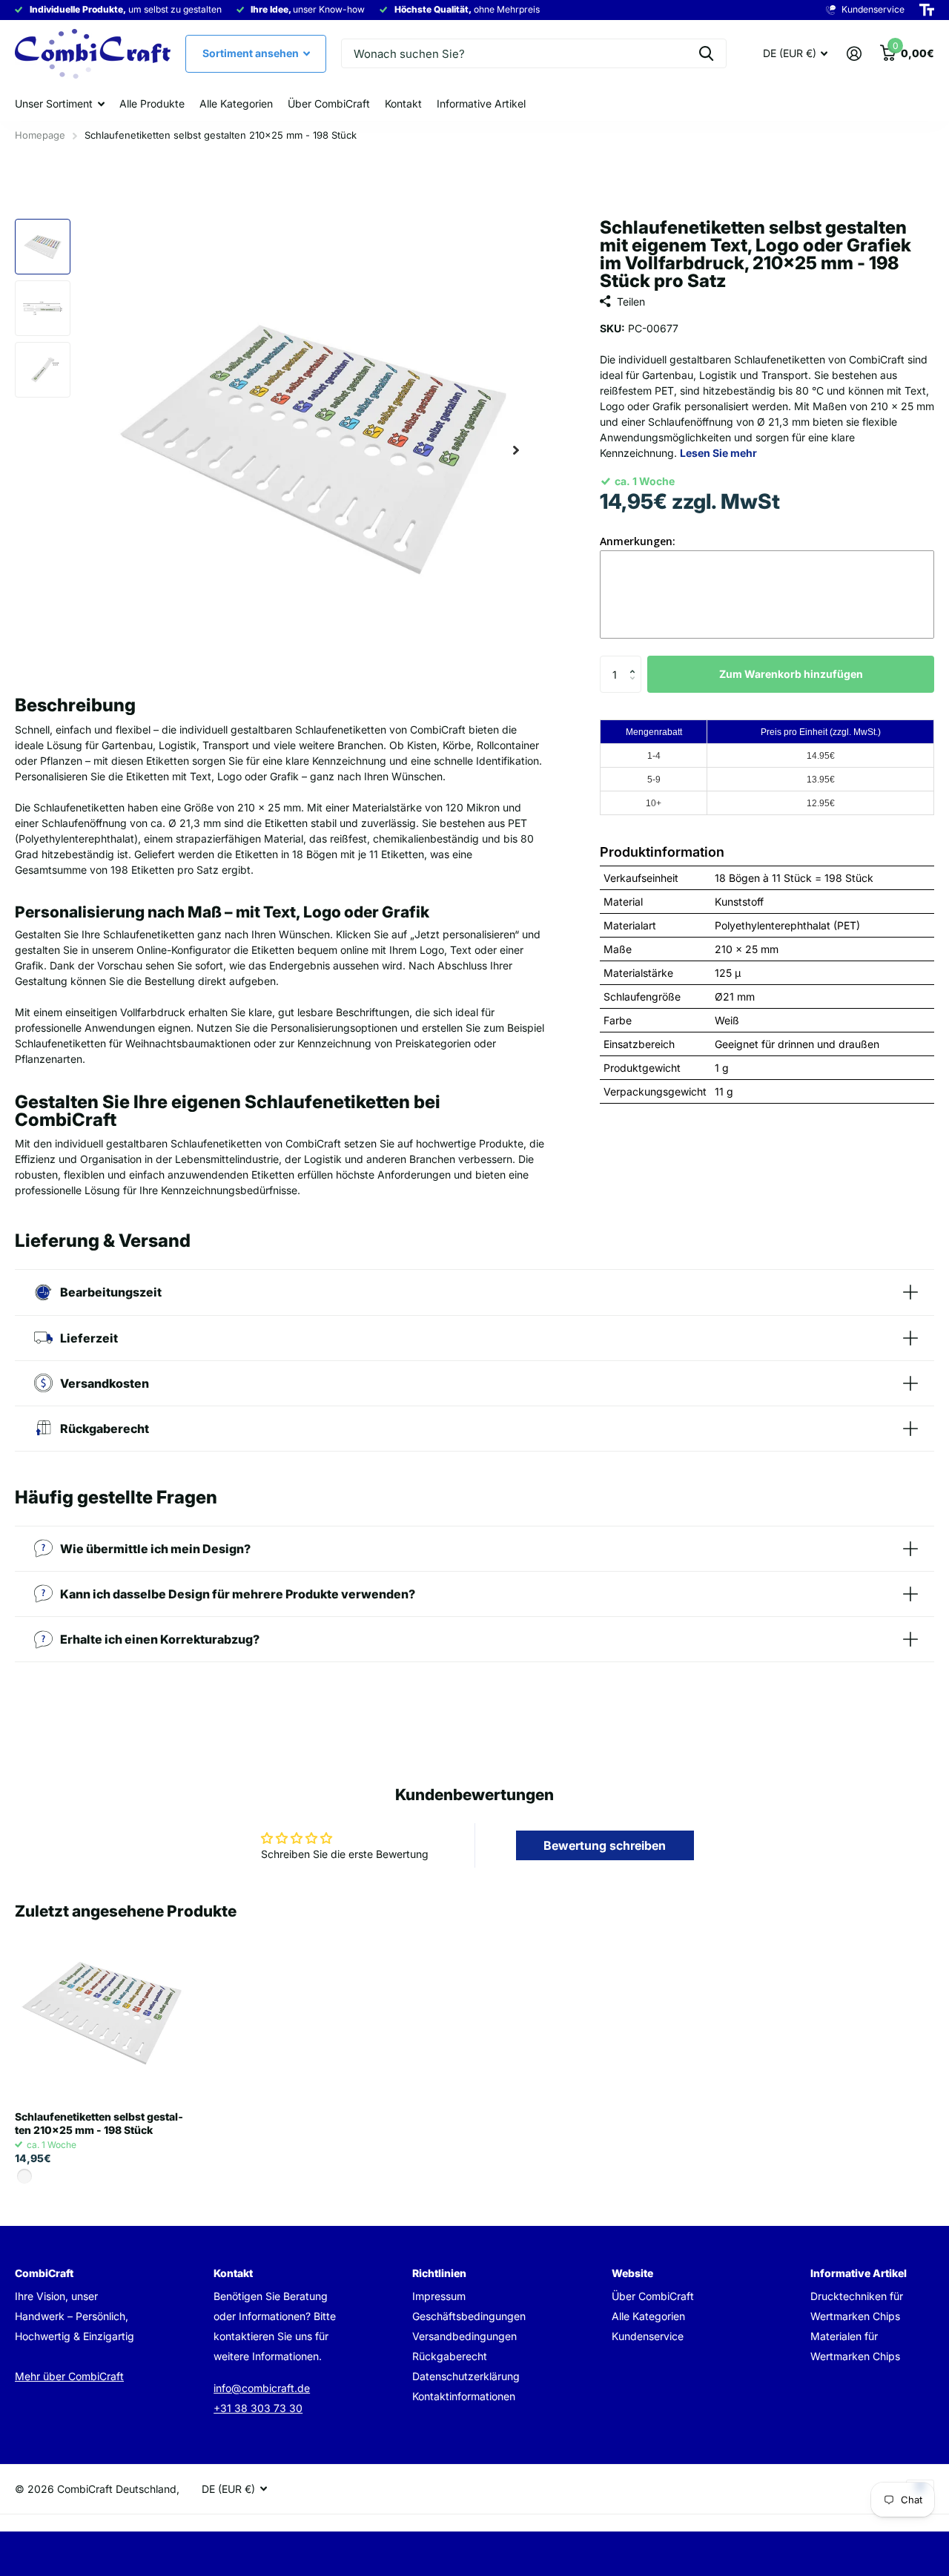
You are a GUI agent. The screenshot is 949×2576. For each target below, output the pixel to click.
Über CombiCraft (329, 103)
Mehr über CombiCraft (69, 2376)
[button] (636, 661)
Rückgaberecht (450, 2356)
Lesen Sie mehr (718, 453)
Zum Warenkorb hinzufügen (791, 674)
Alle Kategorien (236, 103)
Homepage (40, 135)
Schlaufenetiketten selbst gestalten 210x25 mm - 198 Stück (99, 2123)
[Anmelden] (854, 54)
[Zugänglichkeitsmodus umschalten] (927, 10)
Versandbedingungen (464, 2336)
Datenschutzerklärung (466, 2376)
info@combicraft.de (262, 2388)
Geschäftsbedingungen (469, 2316)
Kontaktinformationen (464, 2396)
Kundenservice (648, 2336)
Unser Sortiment (54, 103)
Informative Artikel (481, 103)
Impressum (439, 2296)
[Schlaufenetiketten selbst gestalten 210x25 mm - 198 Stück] (102, 2013)
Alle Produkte (152, 103)
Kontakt (403, 103)
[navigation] (43, 247)
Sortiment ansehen (252, 53)
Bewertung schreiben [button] (605, 1845)
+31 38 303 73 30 (258, 2408)
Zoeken (706, 53)
